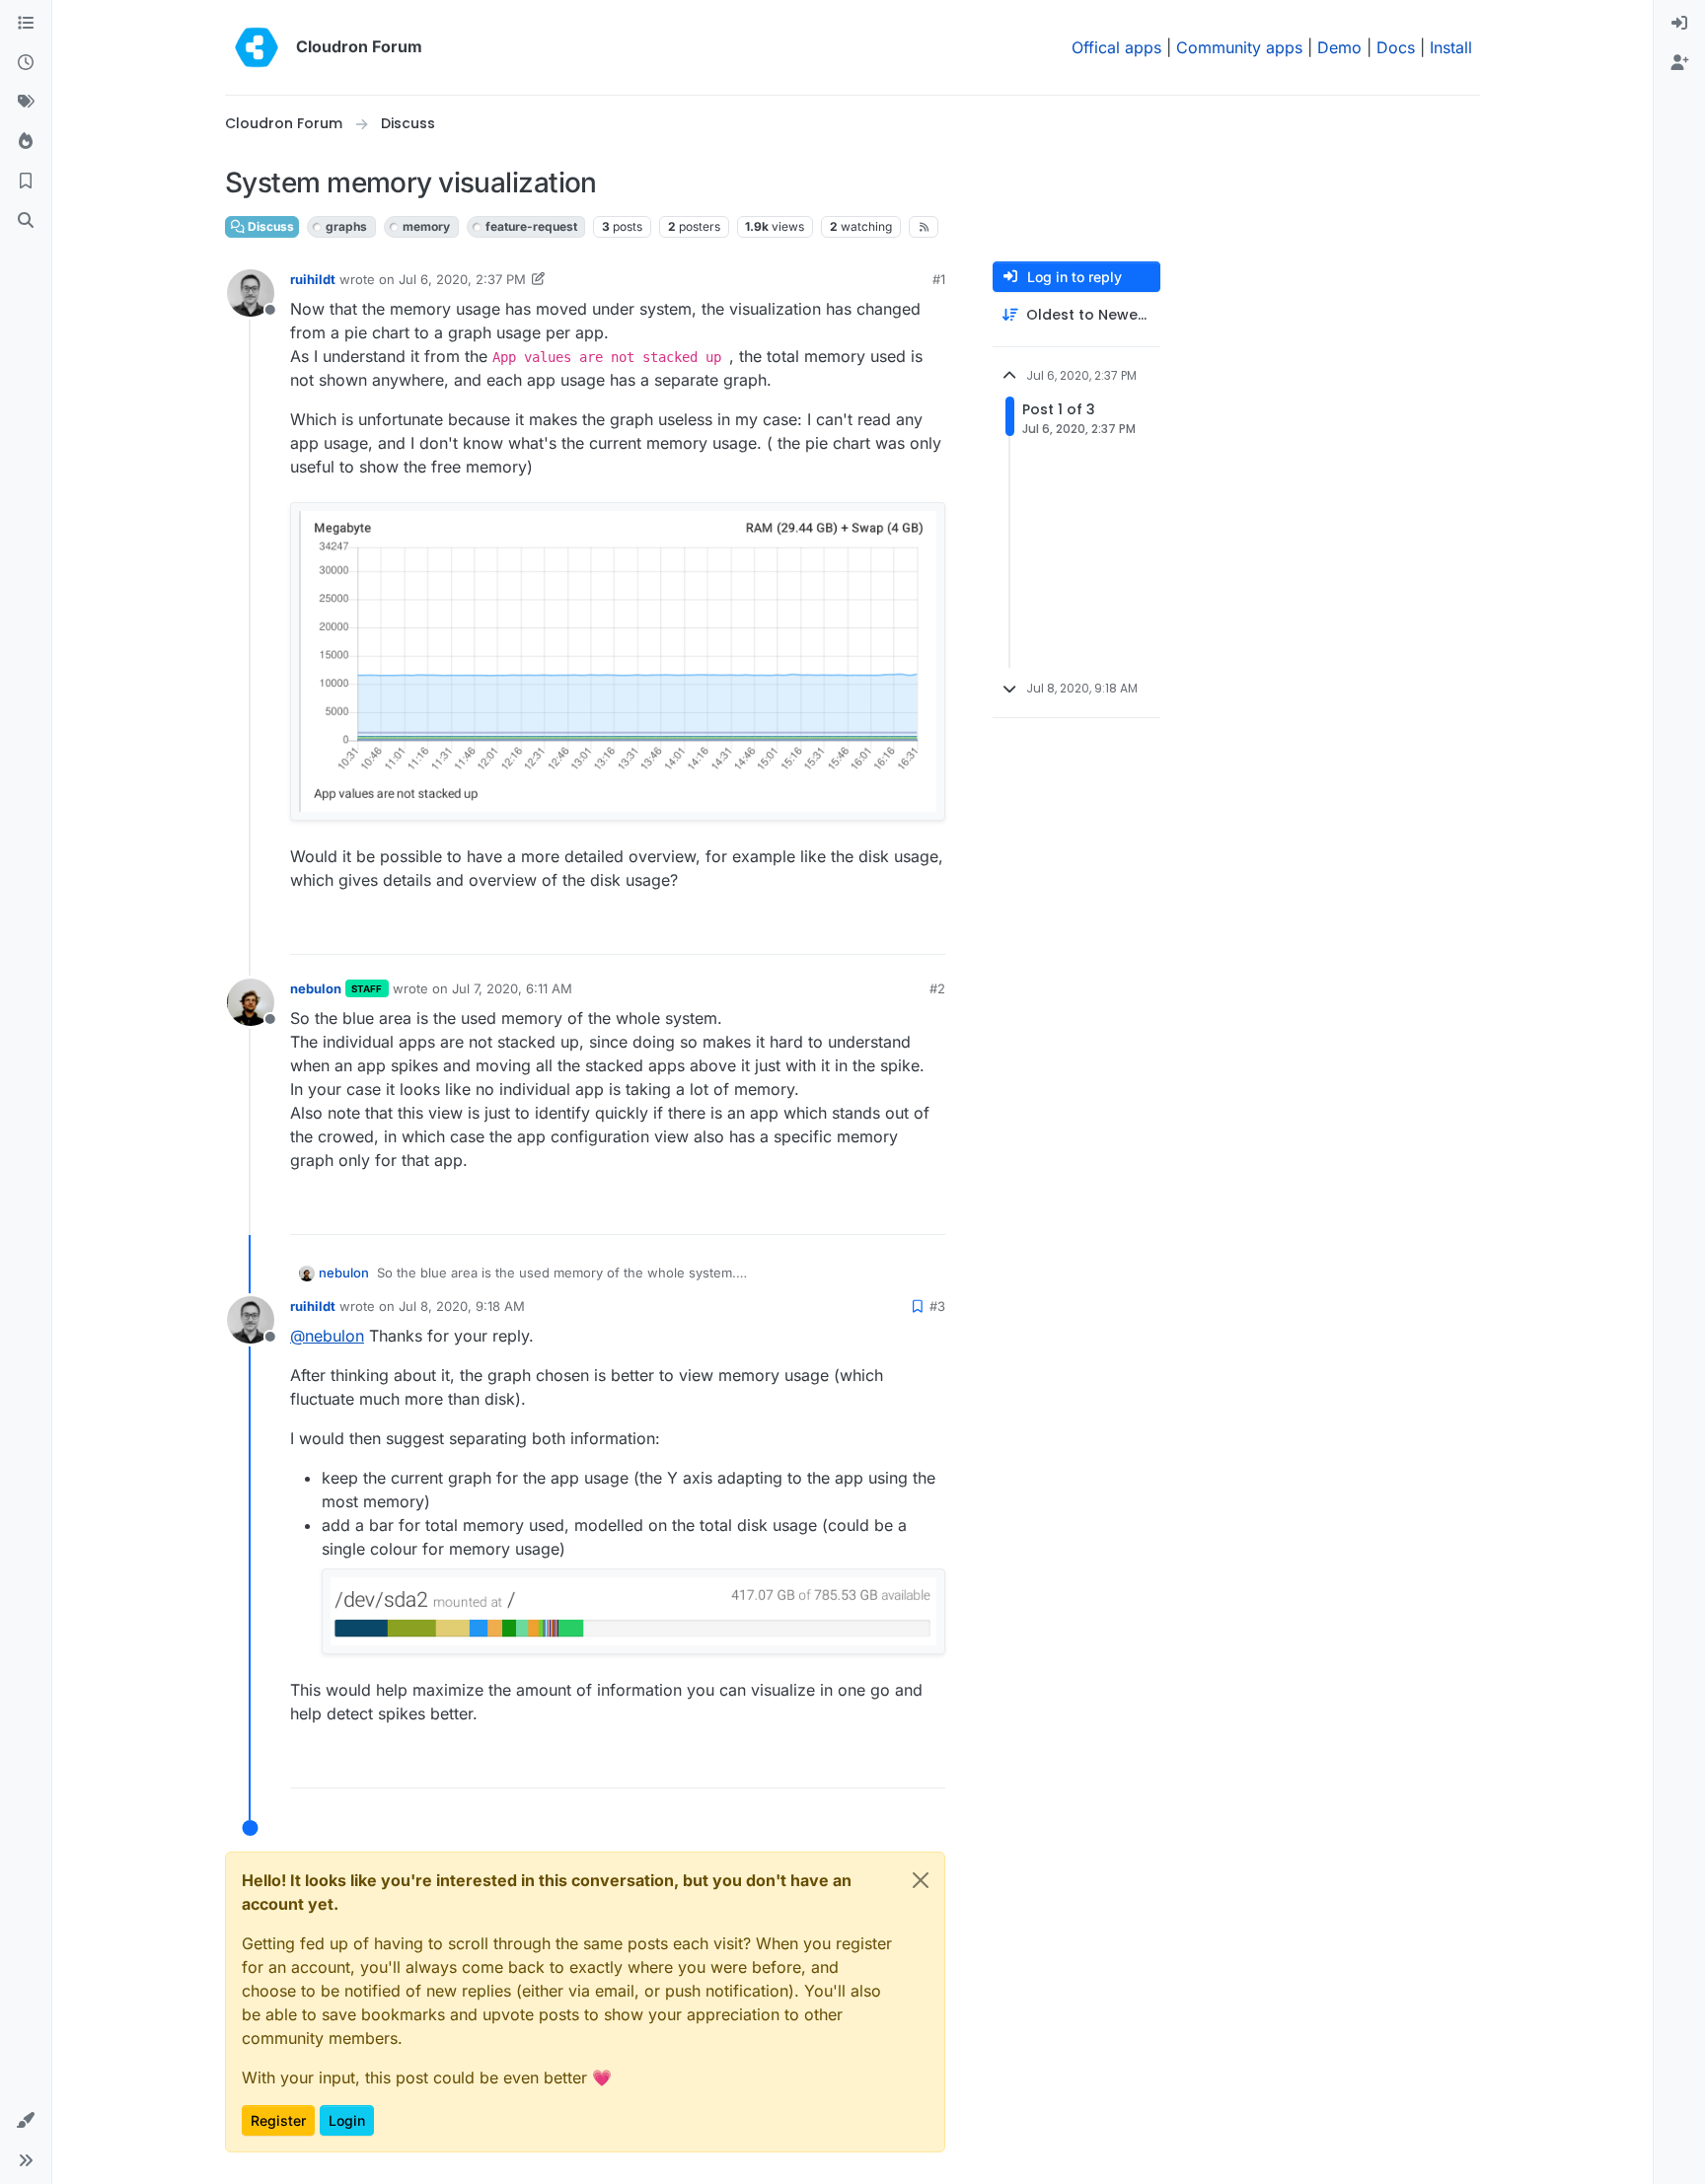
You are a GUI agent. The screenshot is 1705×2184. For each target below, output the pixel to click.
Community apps (1239, 47)
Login (347, 2120)
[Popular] (26, 142)
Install (1451, 47)
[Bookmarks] (26, 182)
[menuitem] (1679, 24)
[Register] (1679, 63)
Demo (1339, 47)
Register (278, 2120)
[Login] (1679, 24)
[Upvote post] (901, 931)
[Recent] (26, 63)
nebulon (316, 988)
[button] (26, 2121)
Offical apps (1116, 47)
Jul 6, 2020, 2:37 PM (462, 279)
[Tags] (26, 103)
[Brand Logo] (257, 47)
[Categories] (26, 24)
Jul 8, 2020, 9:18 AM (462, 1306)
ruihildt (313, 279)
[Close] (921, 1880)
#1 (939, 279)
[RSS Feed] (924, 227)
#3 (937, 1306)
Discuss (269, 226)
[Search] (26, 221)
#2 (937, 988)
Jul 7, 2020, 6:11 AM (512, 988)
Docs (1396, 47)
